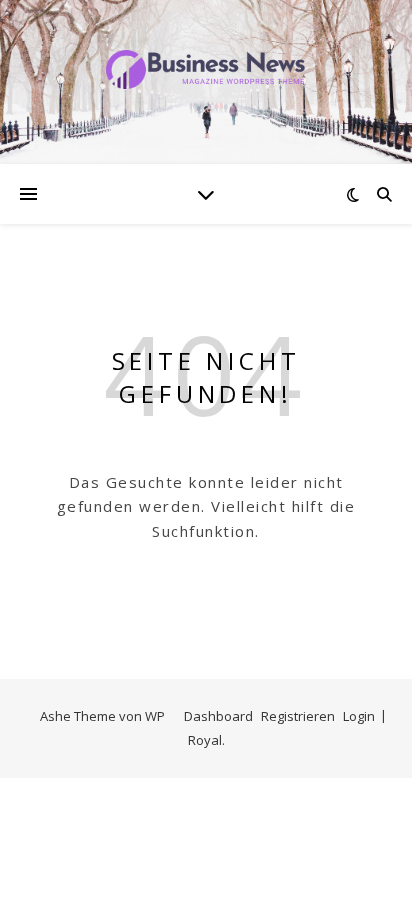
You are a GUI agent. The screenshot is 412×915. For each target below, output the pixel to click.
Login (359, 716)
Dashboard (218, 716)
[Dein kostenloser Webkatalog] (206, 69)
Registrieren (298, 716)
